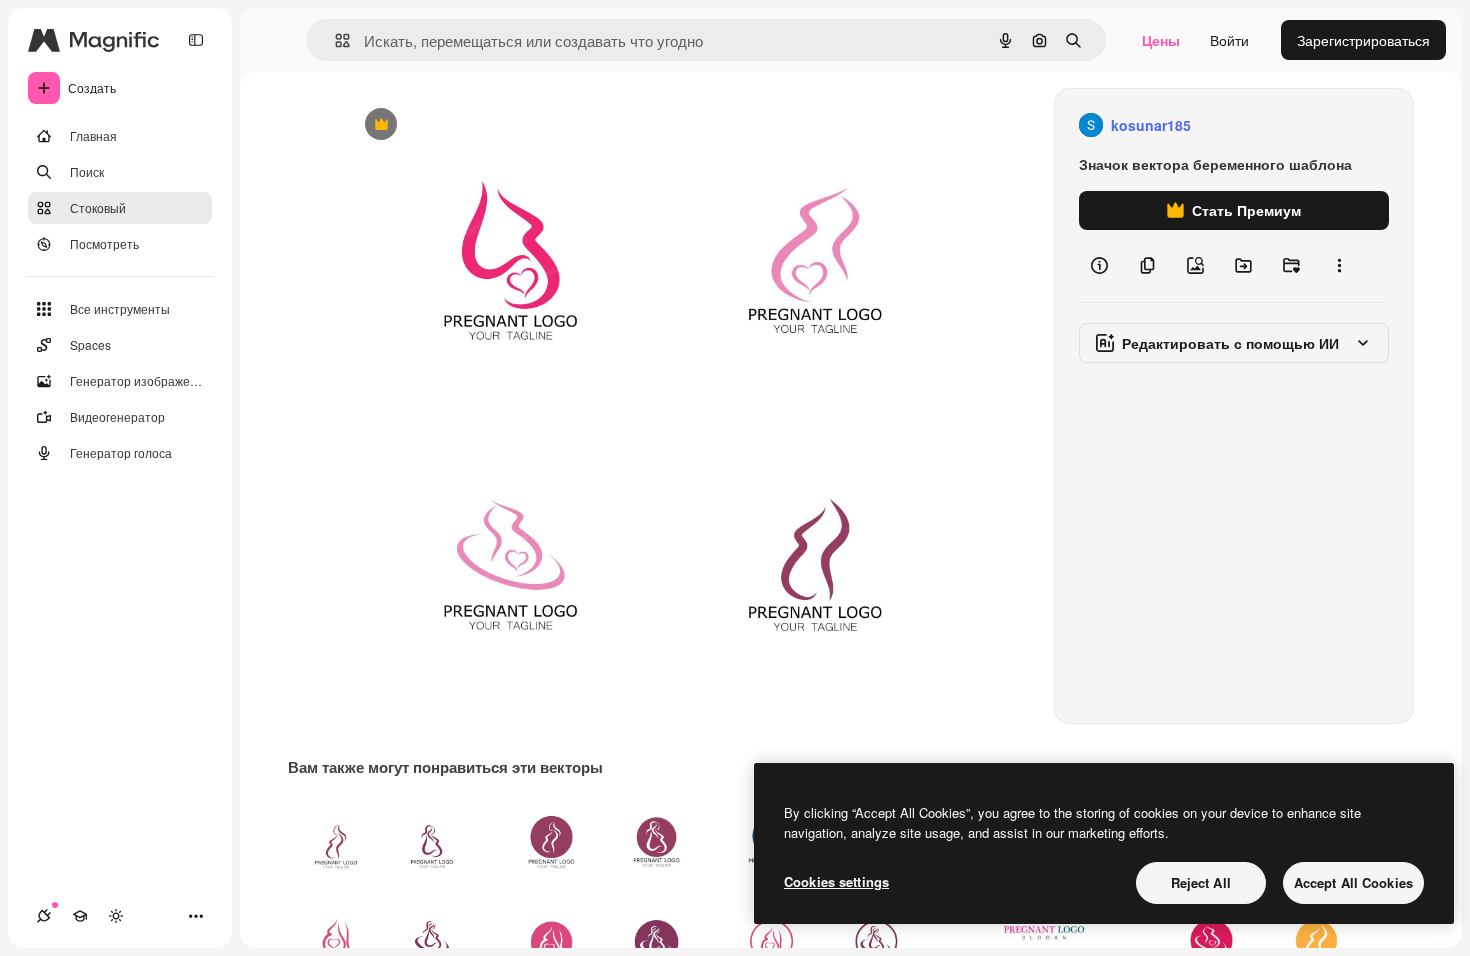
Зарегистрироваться (1363, 40)
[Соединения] (44, 916)
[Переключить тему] (116, 916)
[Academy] (80, 916)
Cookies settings (836, 881)
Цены (1161, 40)
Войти (1229, 40)
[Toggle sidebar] (196, 40)
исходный (479, 125)
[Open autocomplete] (334, 40)
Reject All (1201, 882)
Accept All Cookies (1353, 882)
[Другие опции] (1339, 266)
